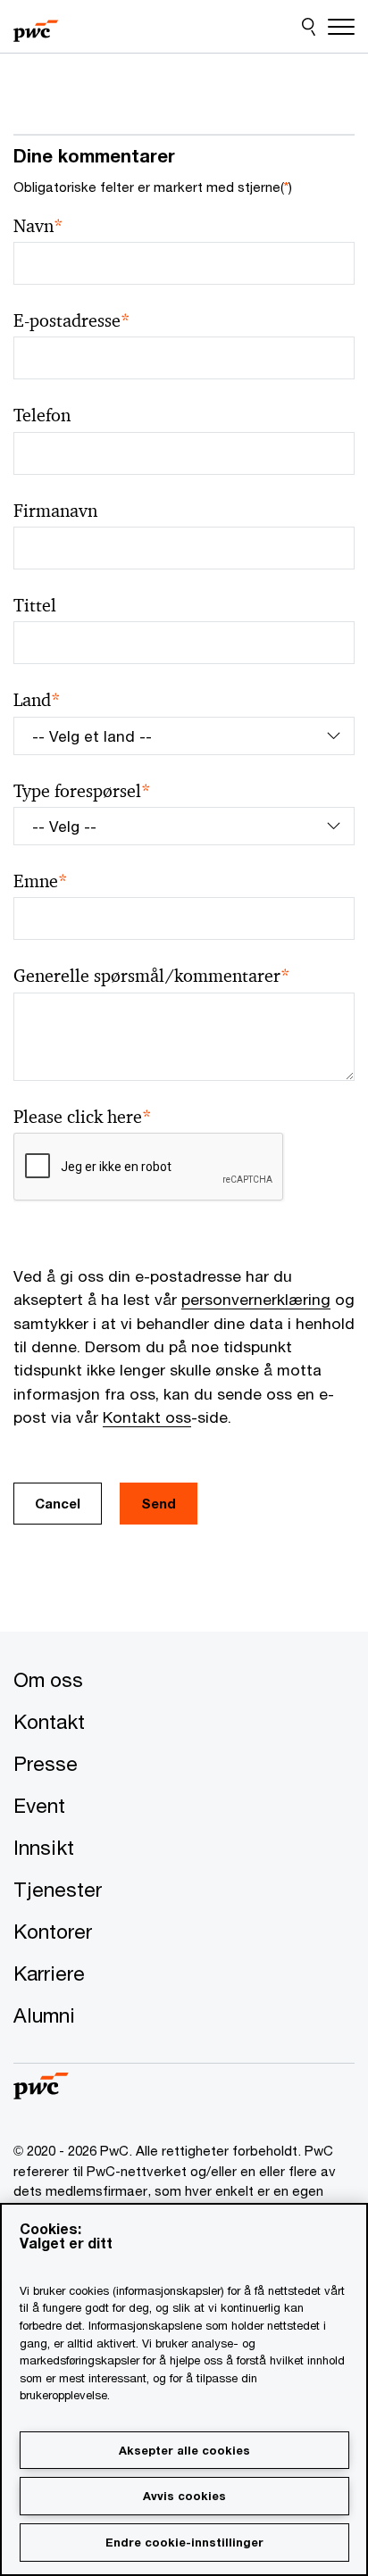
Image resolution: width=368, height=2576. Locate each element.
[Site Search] (309, 27)
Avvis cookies (184, 2496)
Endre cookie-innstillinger (184, 2542)
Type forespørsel (82, 791)
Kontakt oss (147, 1417)
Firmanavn (55, 511)
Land (37, 700)
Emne (41, 881)
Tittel (35, 606)
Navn (38, 226)
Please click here (83, 1117)
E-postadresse (72, 321)
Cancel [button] (58, 1503)
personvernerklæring (256, 1299)
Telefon (42, 415)
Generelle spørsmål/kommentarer (152, 976)
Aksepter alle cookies (184, 2450)
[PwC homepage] (36, 27)
